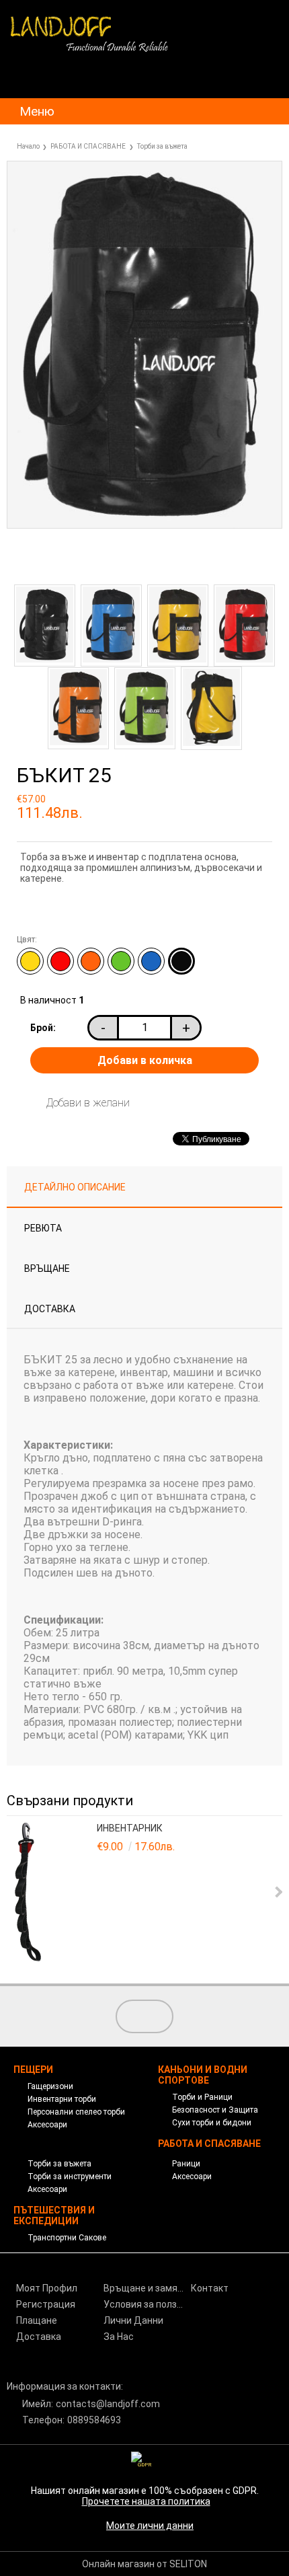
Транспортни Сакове (67, 2238)
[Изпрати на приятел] (51, 561)
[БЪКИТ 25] (144, 525)
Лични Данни (133, 2320)
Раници (186, 2164)
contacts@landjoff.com (108, 2404)
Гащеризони (50, 2086)
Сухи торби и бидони (212, 2123)
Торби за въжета (162, 146)
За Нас (119, 2337)
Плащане (37, 2320)
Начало (28, 146)
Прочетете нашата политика (146, 2501)
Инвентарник (130, 1828)
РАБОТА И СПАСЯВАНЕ (88, 146)
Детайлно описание (75, 1187)
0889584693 (94, 2420)
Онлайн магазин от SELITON (144, 2564)
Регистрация (46, 2304)
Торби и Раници (202, 2097)
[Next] (277, 1892)
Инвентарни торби (62, 2099)
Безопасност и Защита (215, 2110)
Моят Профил (47, 2288)
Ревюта (43, 1228)
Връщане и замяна (146, 2288)
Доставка (50, 1309)
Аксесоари (47, 2125)
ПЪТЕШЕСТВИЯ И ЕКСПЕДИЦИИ (54, 2215)
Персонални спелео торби (76, 2112)
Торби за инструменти (70, 2176)
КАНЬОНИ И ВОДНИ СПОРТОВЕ (203, 2075)
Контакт (210, 2288)
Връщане (47, 1268)
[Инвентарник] (54, 1893)
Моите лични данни (150, 2526)
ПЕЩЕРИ (33, 2070)
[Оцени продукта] (114, 561)
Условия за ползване (146, 2304)
